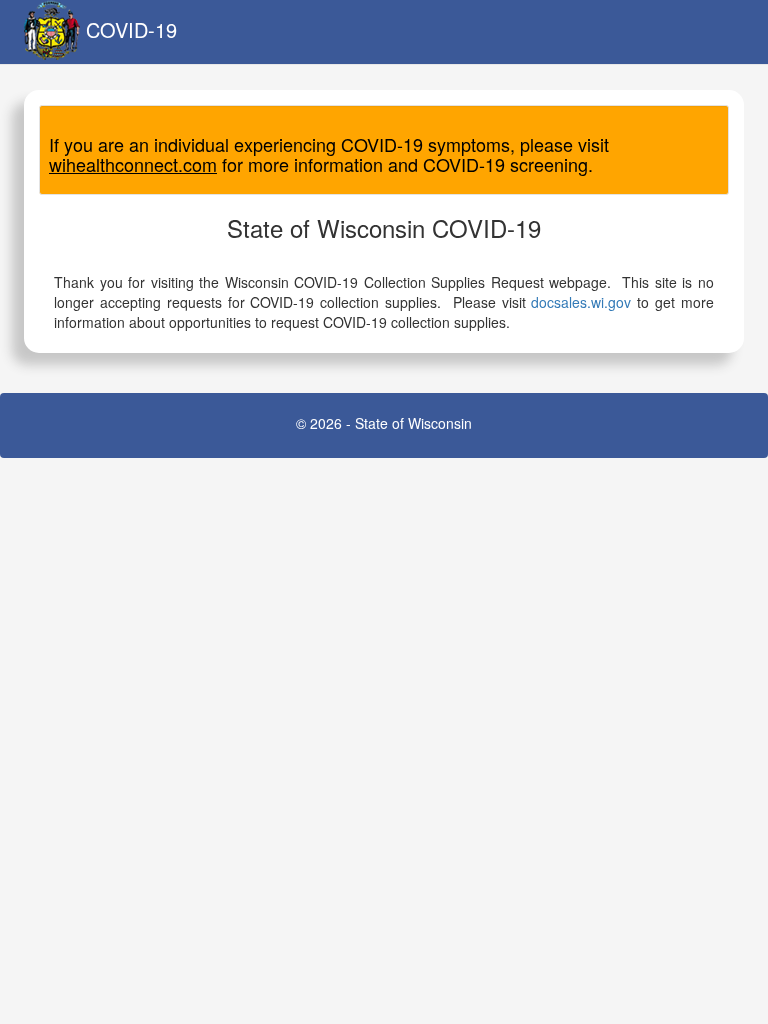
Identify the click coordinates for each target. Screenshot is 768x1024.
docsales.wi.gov (581, 302)
